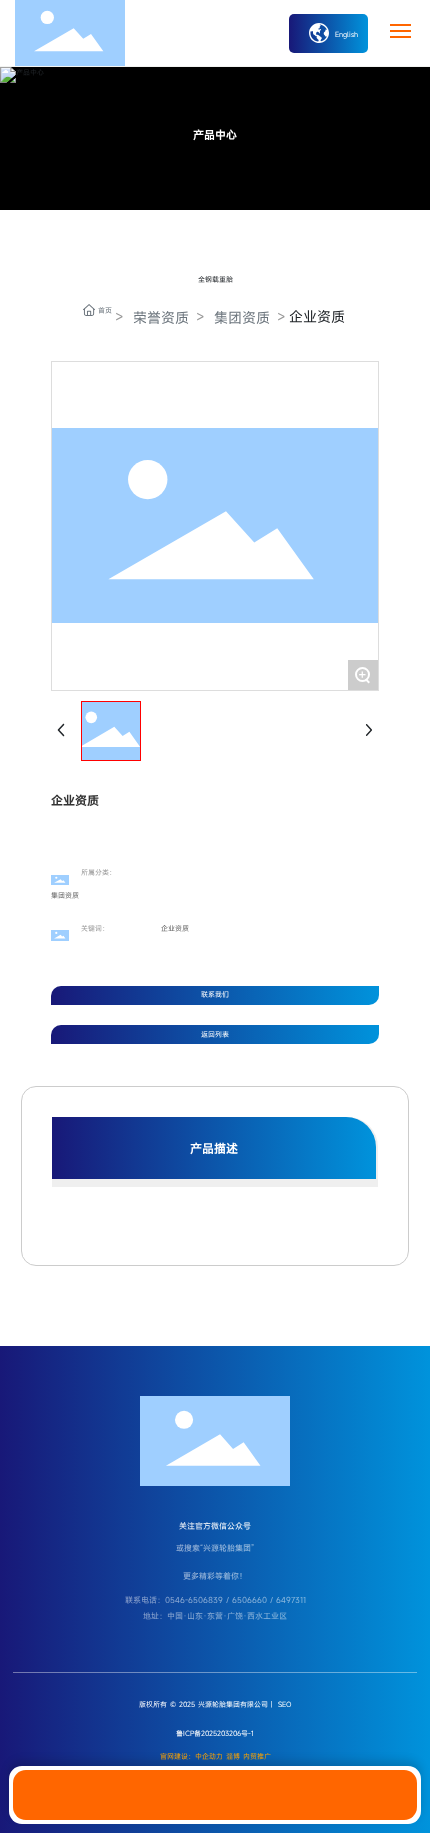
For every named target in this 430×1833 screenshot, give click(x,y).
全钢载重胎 (215, 279)
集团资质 (242, 317)
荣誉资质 (161, 317)
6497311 (291, 1600)
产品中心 (215, 135)
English (345, 34)
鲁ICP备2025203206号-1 (215, 1733)
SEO (285, 1704)
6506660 (249, 1600)
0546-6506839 (194, 1600)
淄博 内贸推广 (248, 1756)
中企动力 (209, 1756)
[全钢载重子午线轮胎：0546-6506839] (215, 1795)
